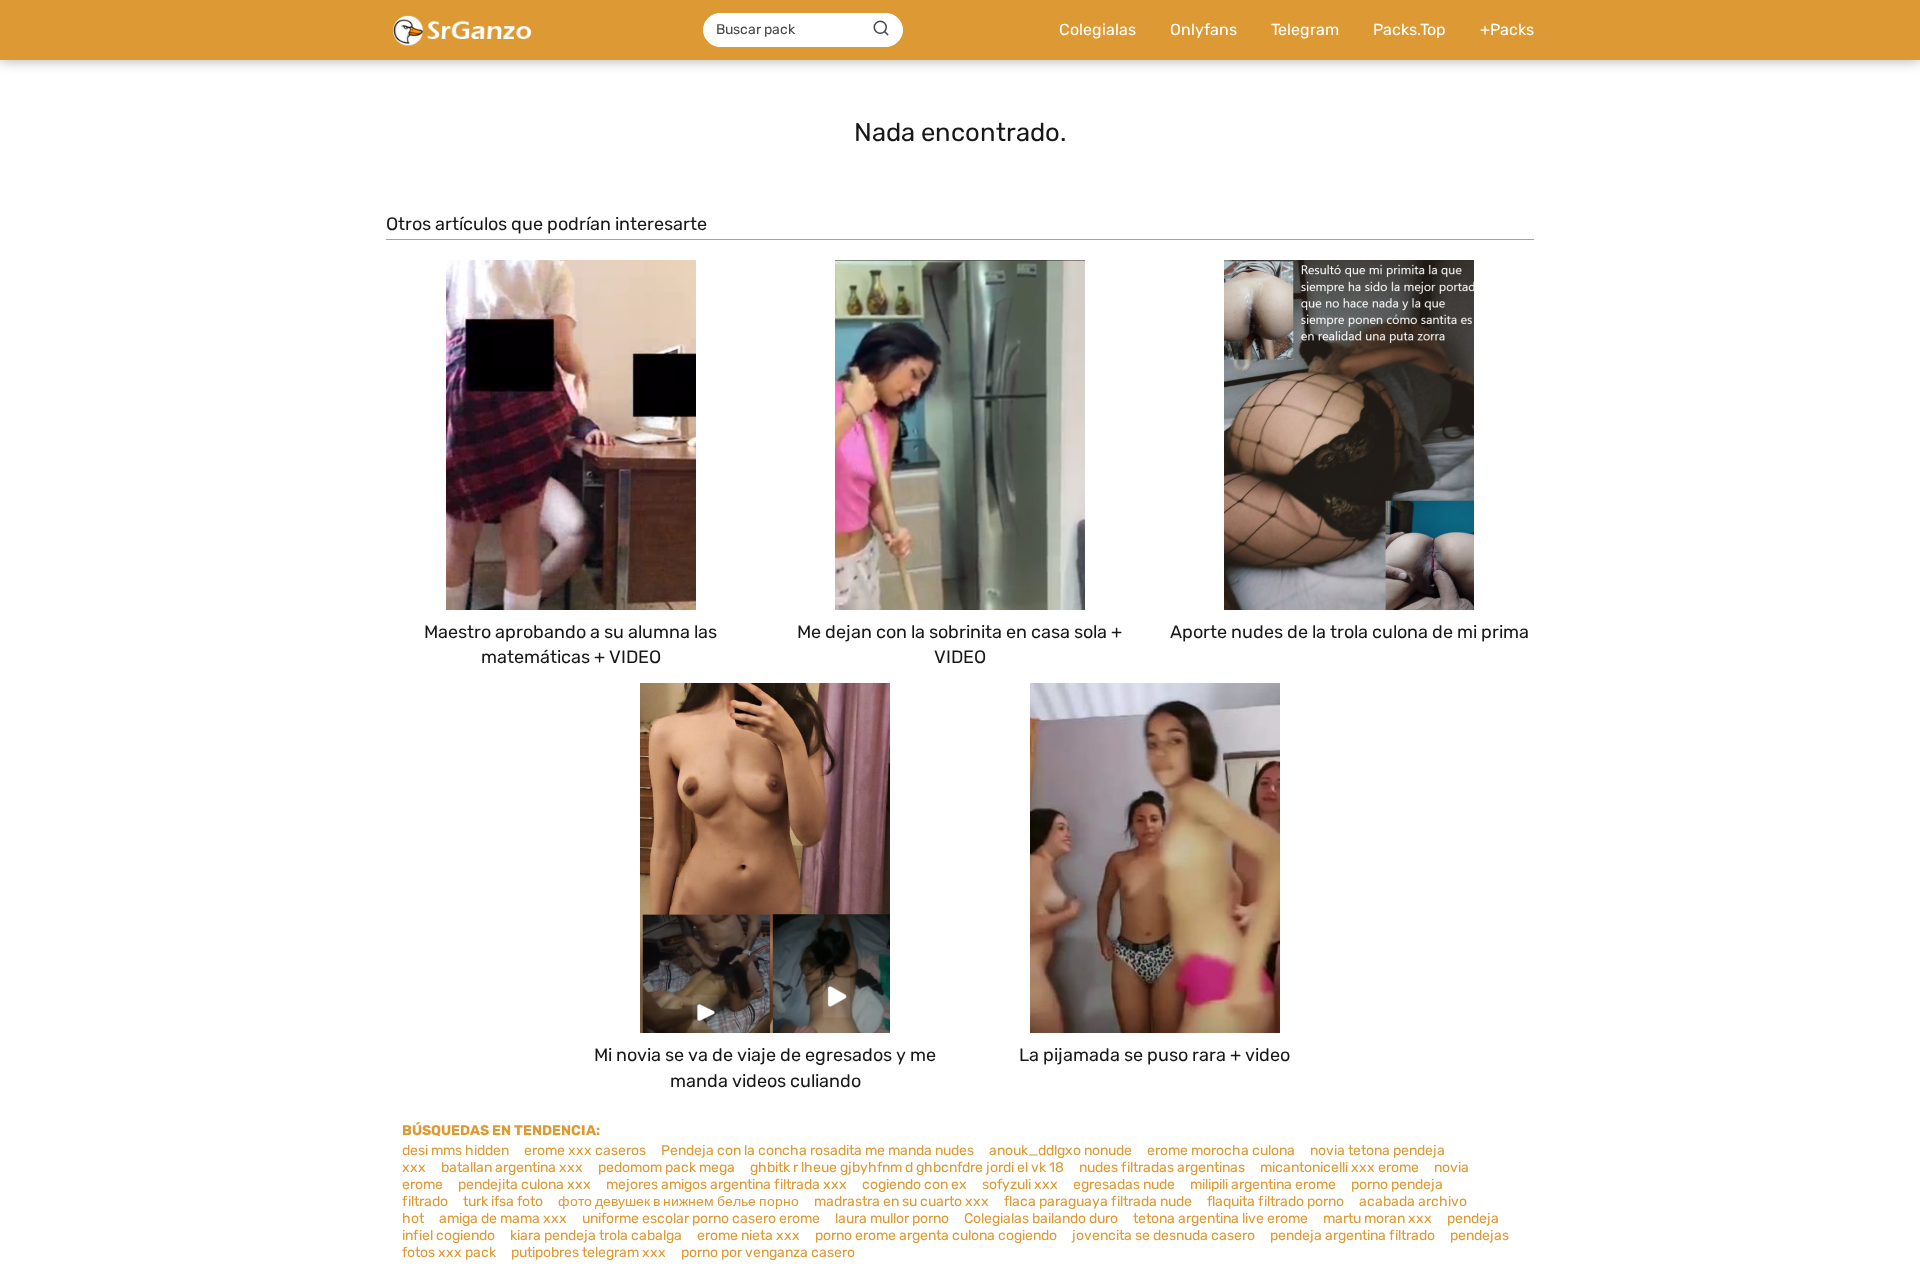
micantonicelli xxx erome (1339, 1167)
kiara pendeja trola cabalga (596, 1235)
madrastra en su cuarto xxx (901, 1201)
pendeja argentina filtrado (1352, 1235)
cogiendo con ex (914, 1184)
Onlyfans (1203, 29)
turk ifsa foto (503, 1201)
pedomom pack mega (666, 1167)
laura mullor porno (892, 1218)
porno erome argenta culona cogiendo (936, 1235)
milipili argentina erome (1263, 1184)
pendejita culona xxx (524, 1184)
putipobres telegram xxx (588, 1252)
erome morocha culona (1221, 1150)
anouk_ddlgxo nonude (1060, 1150)
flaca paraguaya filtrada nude (1098, 1201)
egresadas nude (1124, 1184)
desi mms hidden (455, 1150)
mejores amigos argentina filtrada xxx (726, 1184)
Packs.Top (1409, 29)
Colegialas (1097, 29)
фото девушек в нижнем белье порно (678, 1201)
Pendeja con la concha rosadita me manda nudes (817, 1150)
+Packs (1507, 29)
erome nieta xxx (748, 1235)
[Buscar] (881, 29)
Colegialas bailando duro (1041, 1218)
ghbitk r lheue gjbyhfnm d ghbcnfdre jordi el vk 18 (907, 1167)
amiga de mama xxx (503, 1218)
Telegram (1305, 29)
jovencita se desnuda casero (1163, 1235)
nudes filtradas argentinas (1162, 1167)
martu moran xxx (1377, 1218)
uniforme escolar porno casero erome (701, 1218)
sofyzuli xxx (1020, 1184)
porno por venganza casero (768, 1252)
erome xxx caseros (585, 1150)
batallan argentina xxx (512, 1167)
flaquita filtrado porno (1275, 1201)
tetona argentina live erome (1220, 1218)
